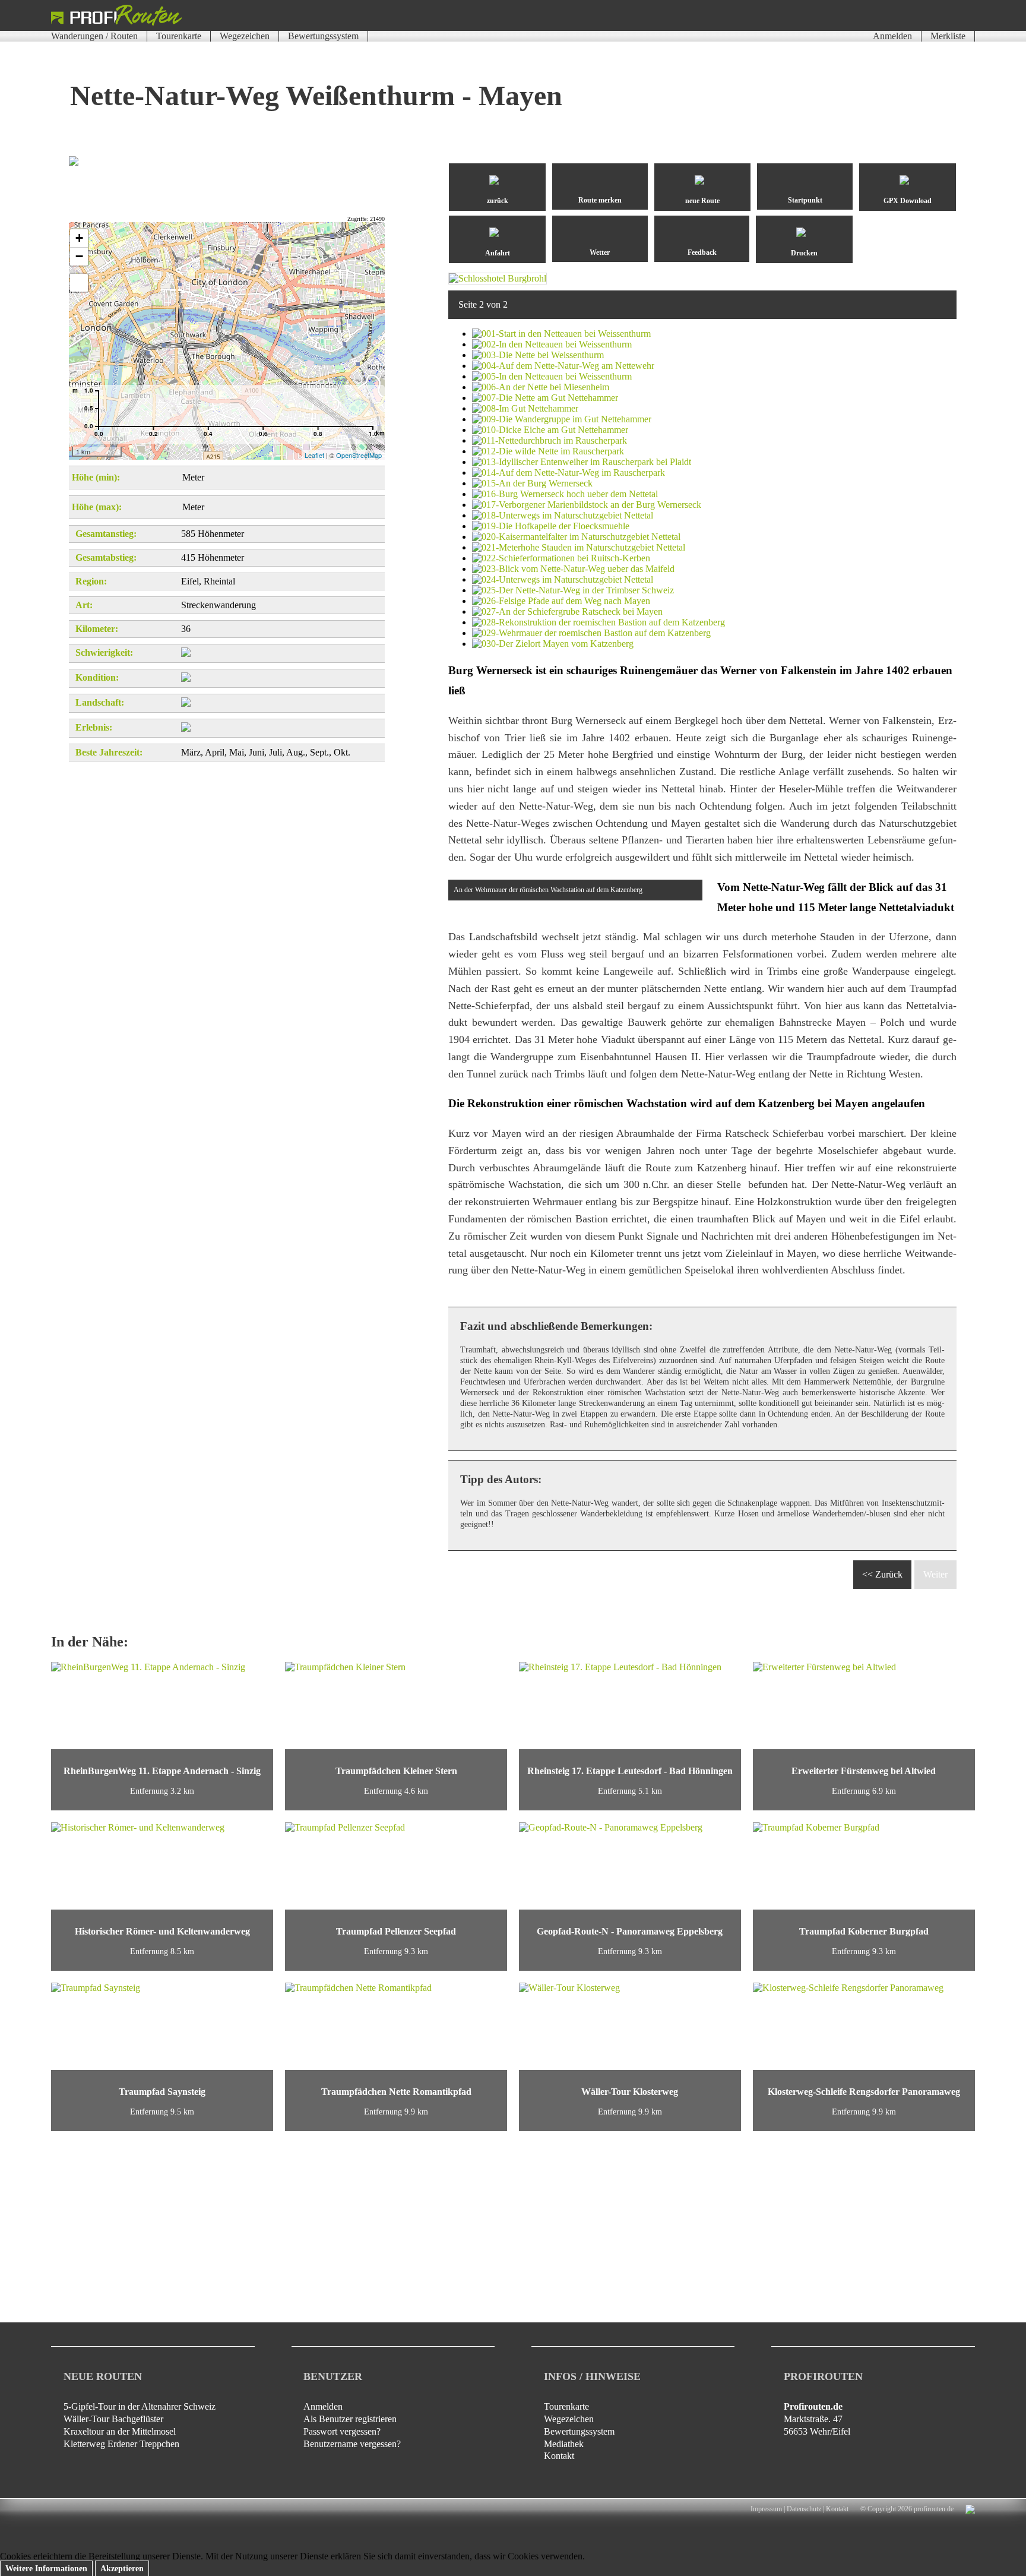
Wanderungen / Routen (94, 36)
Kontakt (559, 2456)
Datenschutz (804, 2509)
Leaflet (314, 455)
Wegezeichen (245, 36)
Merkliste (948, 36)
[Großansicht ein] (79, 283)
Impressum (766, 2509)
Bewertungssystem (323, 36)
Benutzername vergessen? (352, 2444)
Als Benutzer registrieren (350, 2419)
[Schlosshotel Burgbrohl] (498, 278)
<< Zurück (882, 1574)
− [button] (79, 256)
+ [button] (79, 238)
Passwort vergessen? (342, 2431)
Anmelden (892, 36)
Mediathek (564, 2444)
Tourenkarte (179, 36)
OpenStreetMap (359, 455)
